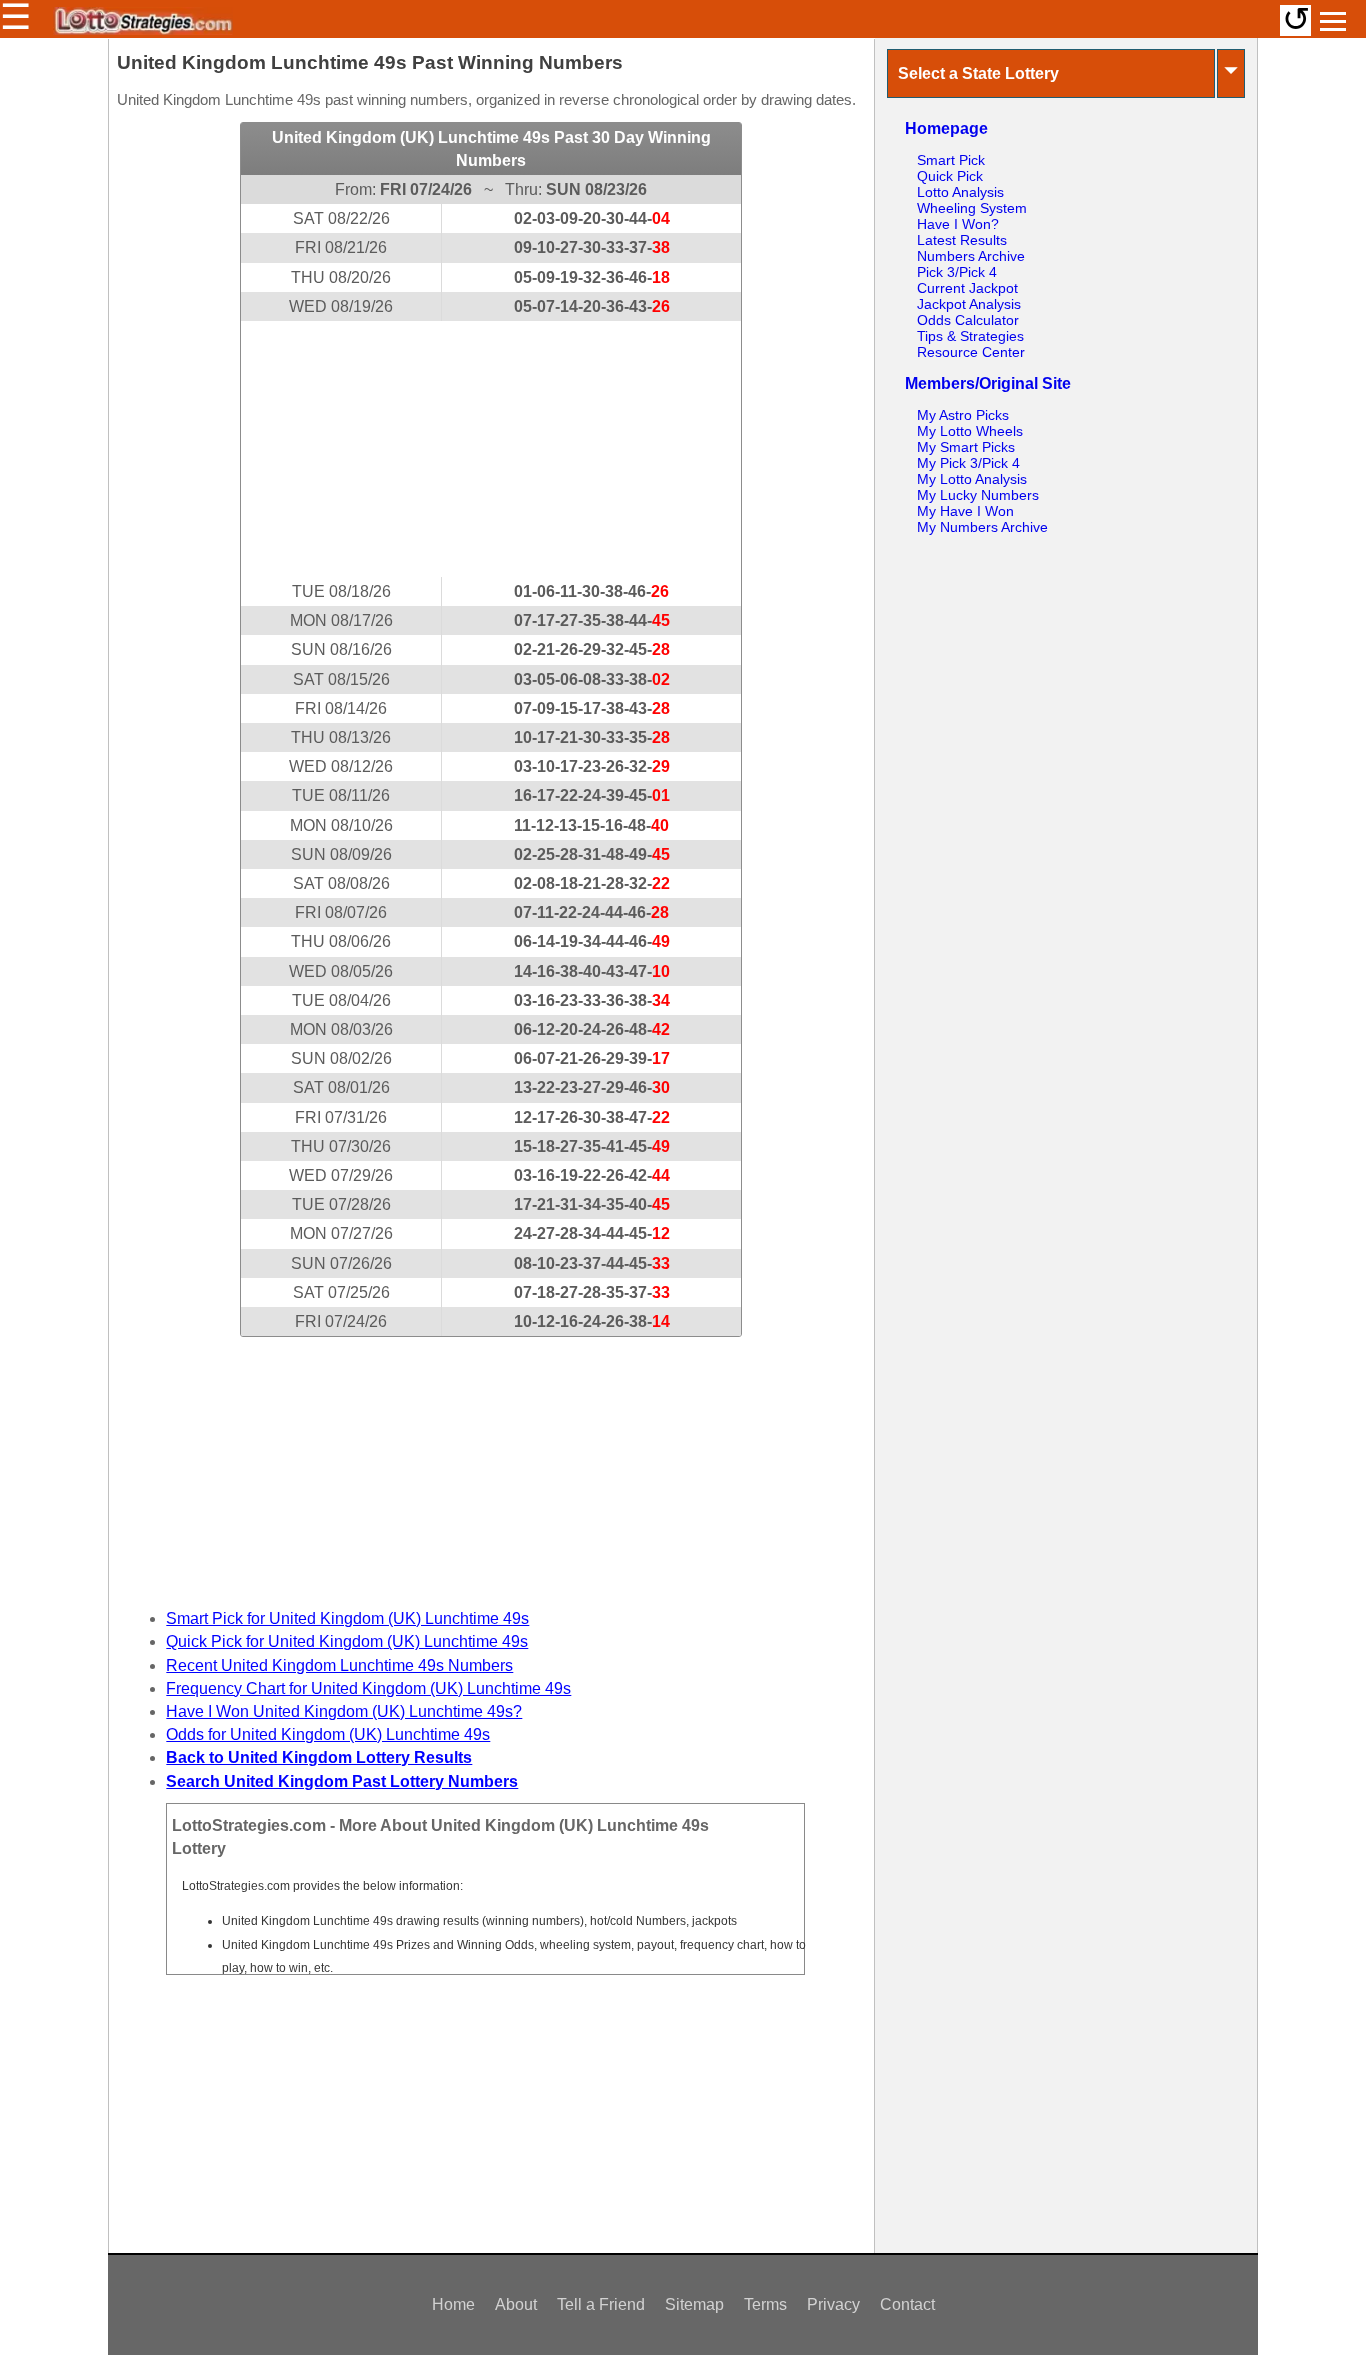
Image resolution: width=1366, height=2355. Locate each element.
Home (453, 2304)
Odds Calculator (968, 320)
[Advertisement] (491, 449)
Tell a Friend (601, 2304)
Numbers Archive (971, 256)
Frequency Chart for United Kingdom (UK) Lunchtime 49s (368, 1688)
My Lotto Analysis (972, 479)
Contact (907, 2304)
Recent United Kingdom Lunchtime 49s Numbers (339, 1665)
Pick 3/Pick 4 (957, 272)
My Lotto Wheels (970, 431)
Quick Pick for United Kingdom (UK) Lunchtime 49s (347, 1641)
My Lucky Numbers (978, 495)
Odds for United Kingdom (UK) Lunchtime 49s (328, 1734)
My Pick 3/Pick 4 (968, 463)
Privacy (833, 2304)
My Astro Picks (963, 415)
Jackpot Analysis (969, 304)
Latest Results (962, 240)
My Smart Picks (966, 447)
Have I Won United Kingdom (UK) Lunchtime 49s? (344, 1711)
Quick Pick (950, 176)
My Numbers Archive (982, 527)
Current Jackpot (967, 288)
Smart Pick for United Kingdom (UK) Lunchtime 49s (347, 1618)
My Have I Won (965, 511)
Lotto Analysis (960, 192)
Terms (765, 2304)
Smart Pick (951, 160)
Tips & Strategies (970, 336)
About (516, 2304)
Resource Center (971, 352)
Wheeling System (972, 208)
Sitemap (694, 2304)
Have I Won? (958, 224)
